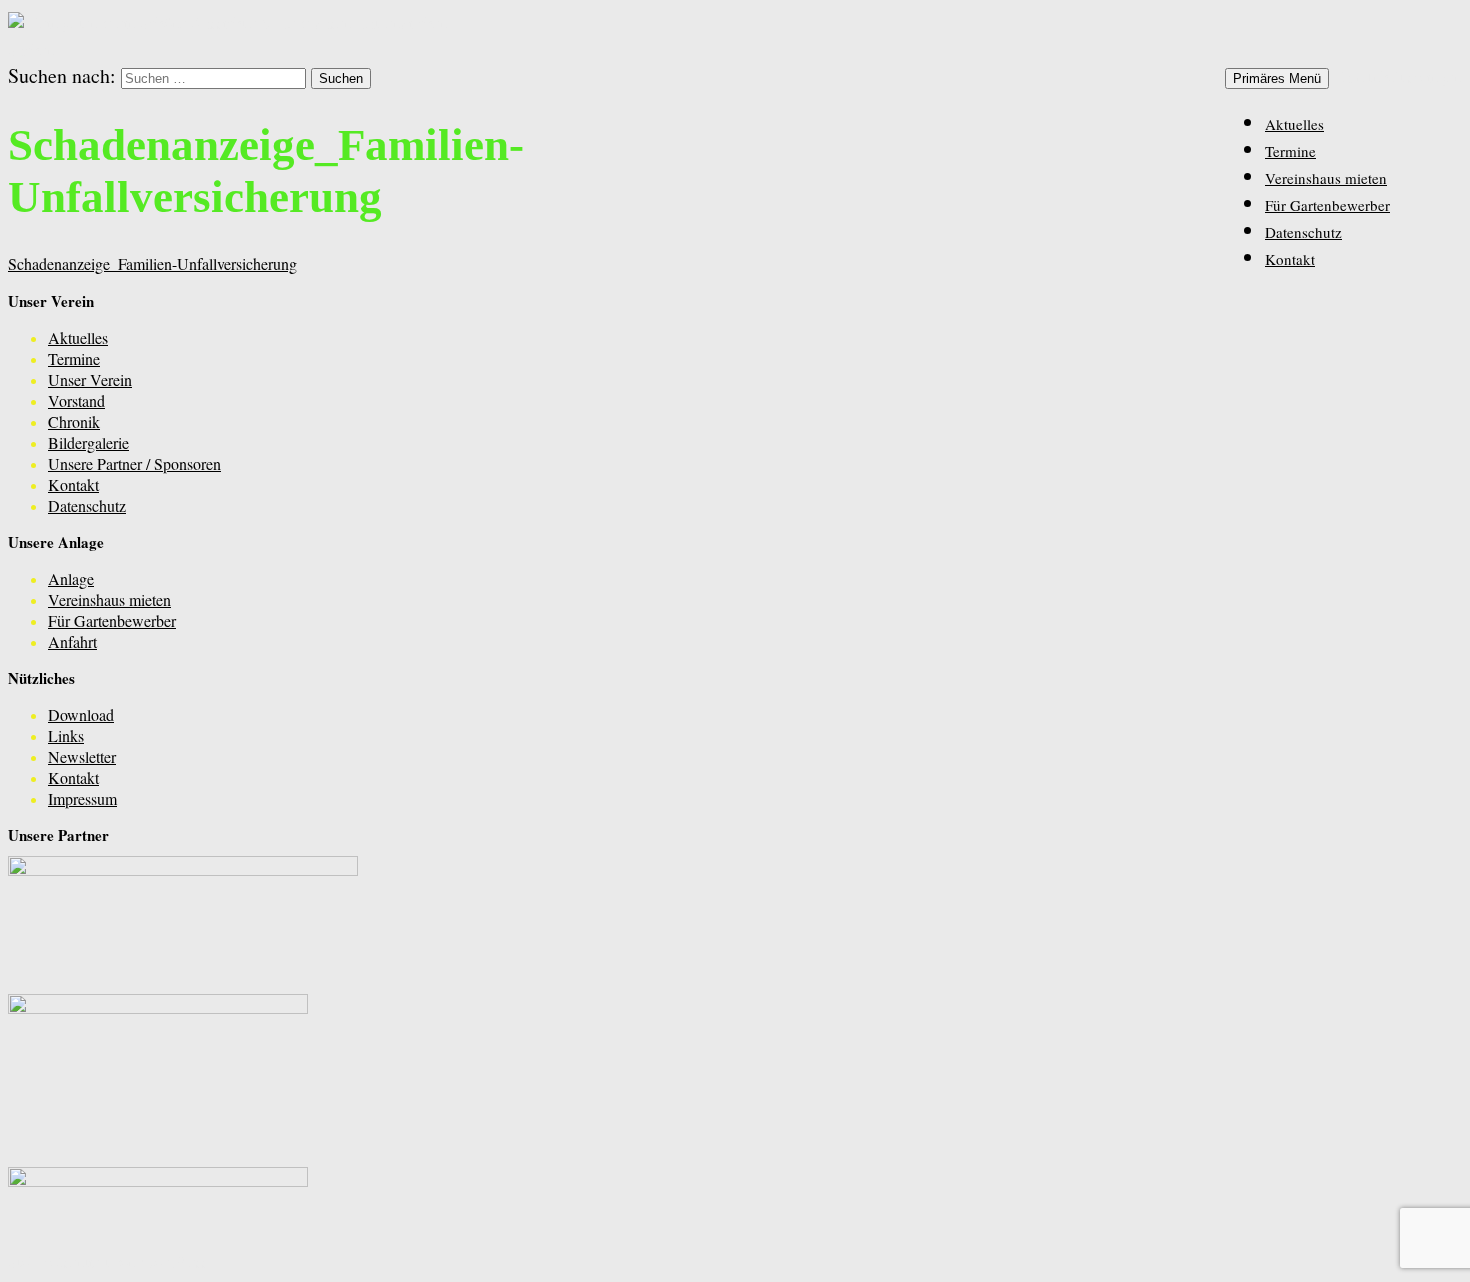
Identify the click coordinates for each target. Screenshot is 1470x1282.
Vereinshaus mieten (1326, 178)
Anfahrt (72, 641)
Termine (1290, 151)
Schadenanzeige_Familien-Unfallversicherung (152, 263)
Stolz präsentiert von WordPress (108, 1261)
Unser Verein (90, 379)
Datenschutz (1303, 232)
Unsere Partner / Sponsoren (134, 463)
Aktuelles (1294, 124)
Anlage (71, 578)
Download (81, 714)
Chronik (74, 421)
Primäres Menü (1277, 78)
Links (66, 735)
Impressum (82, 798)
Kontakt (1290, 259)
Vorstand (76, 400)
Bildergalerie (88, 442)
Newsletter (82, 756)
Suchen (31, 49)
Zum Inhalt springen (1398, 76)
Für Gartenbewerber (1327, 205)
